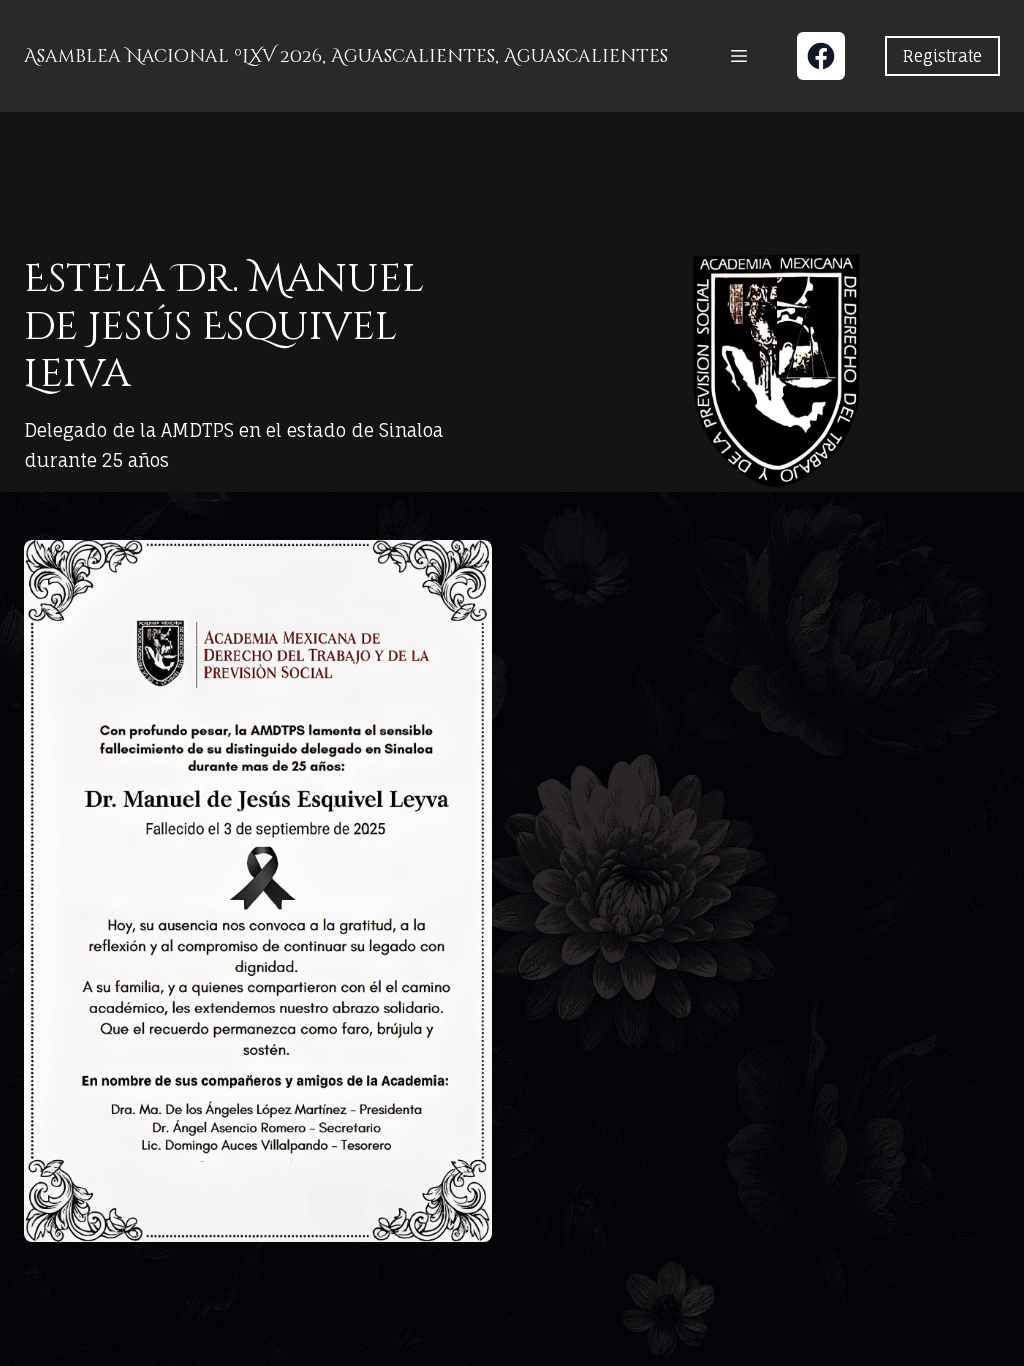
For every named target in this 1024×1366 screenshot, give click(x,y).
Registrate (942, 56)
